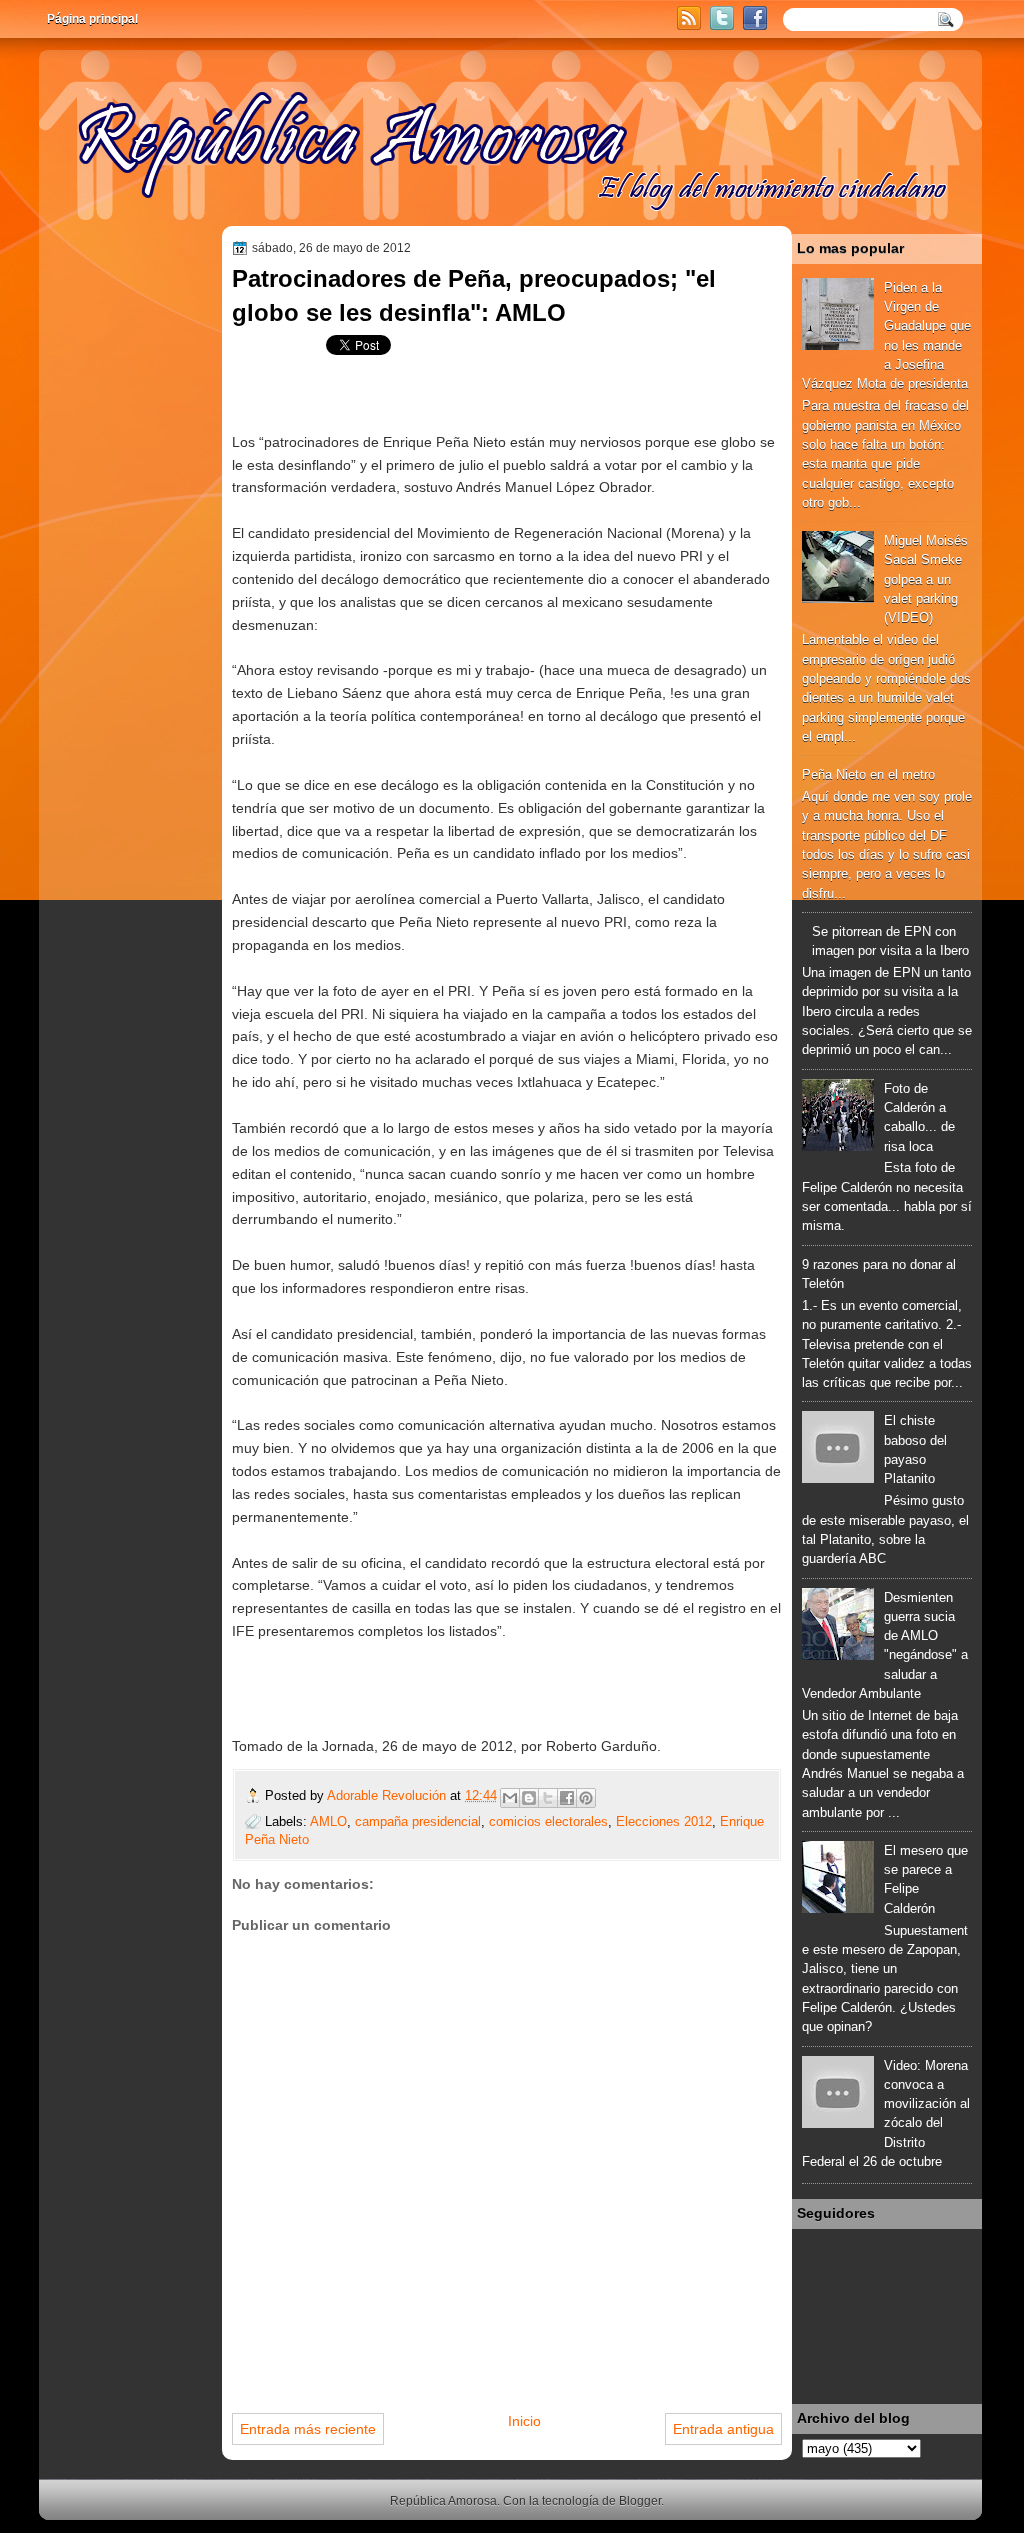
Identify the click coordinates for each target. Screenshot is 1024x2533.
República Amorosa (443, 2501)
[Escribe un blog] (529, 1798)
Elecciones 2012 (664, 1821)
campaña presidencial (418, 1821)
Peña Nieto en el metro (868, 774)
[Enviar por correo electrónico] (510, 1798)
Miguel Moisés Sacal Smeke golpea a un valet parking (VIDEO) (926, 579)
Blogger (640, 2501)
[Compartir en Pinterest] (586, 1798)
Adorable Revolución (388, 1795)
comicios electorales (548, 1821)
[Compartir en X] (548, 1798)
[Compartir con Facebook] (567, 1798)
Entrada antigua (723, 2429)
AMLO (328, 1821)
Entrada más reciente (308, 2429)
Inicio (524, 2421)
